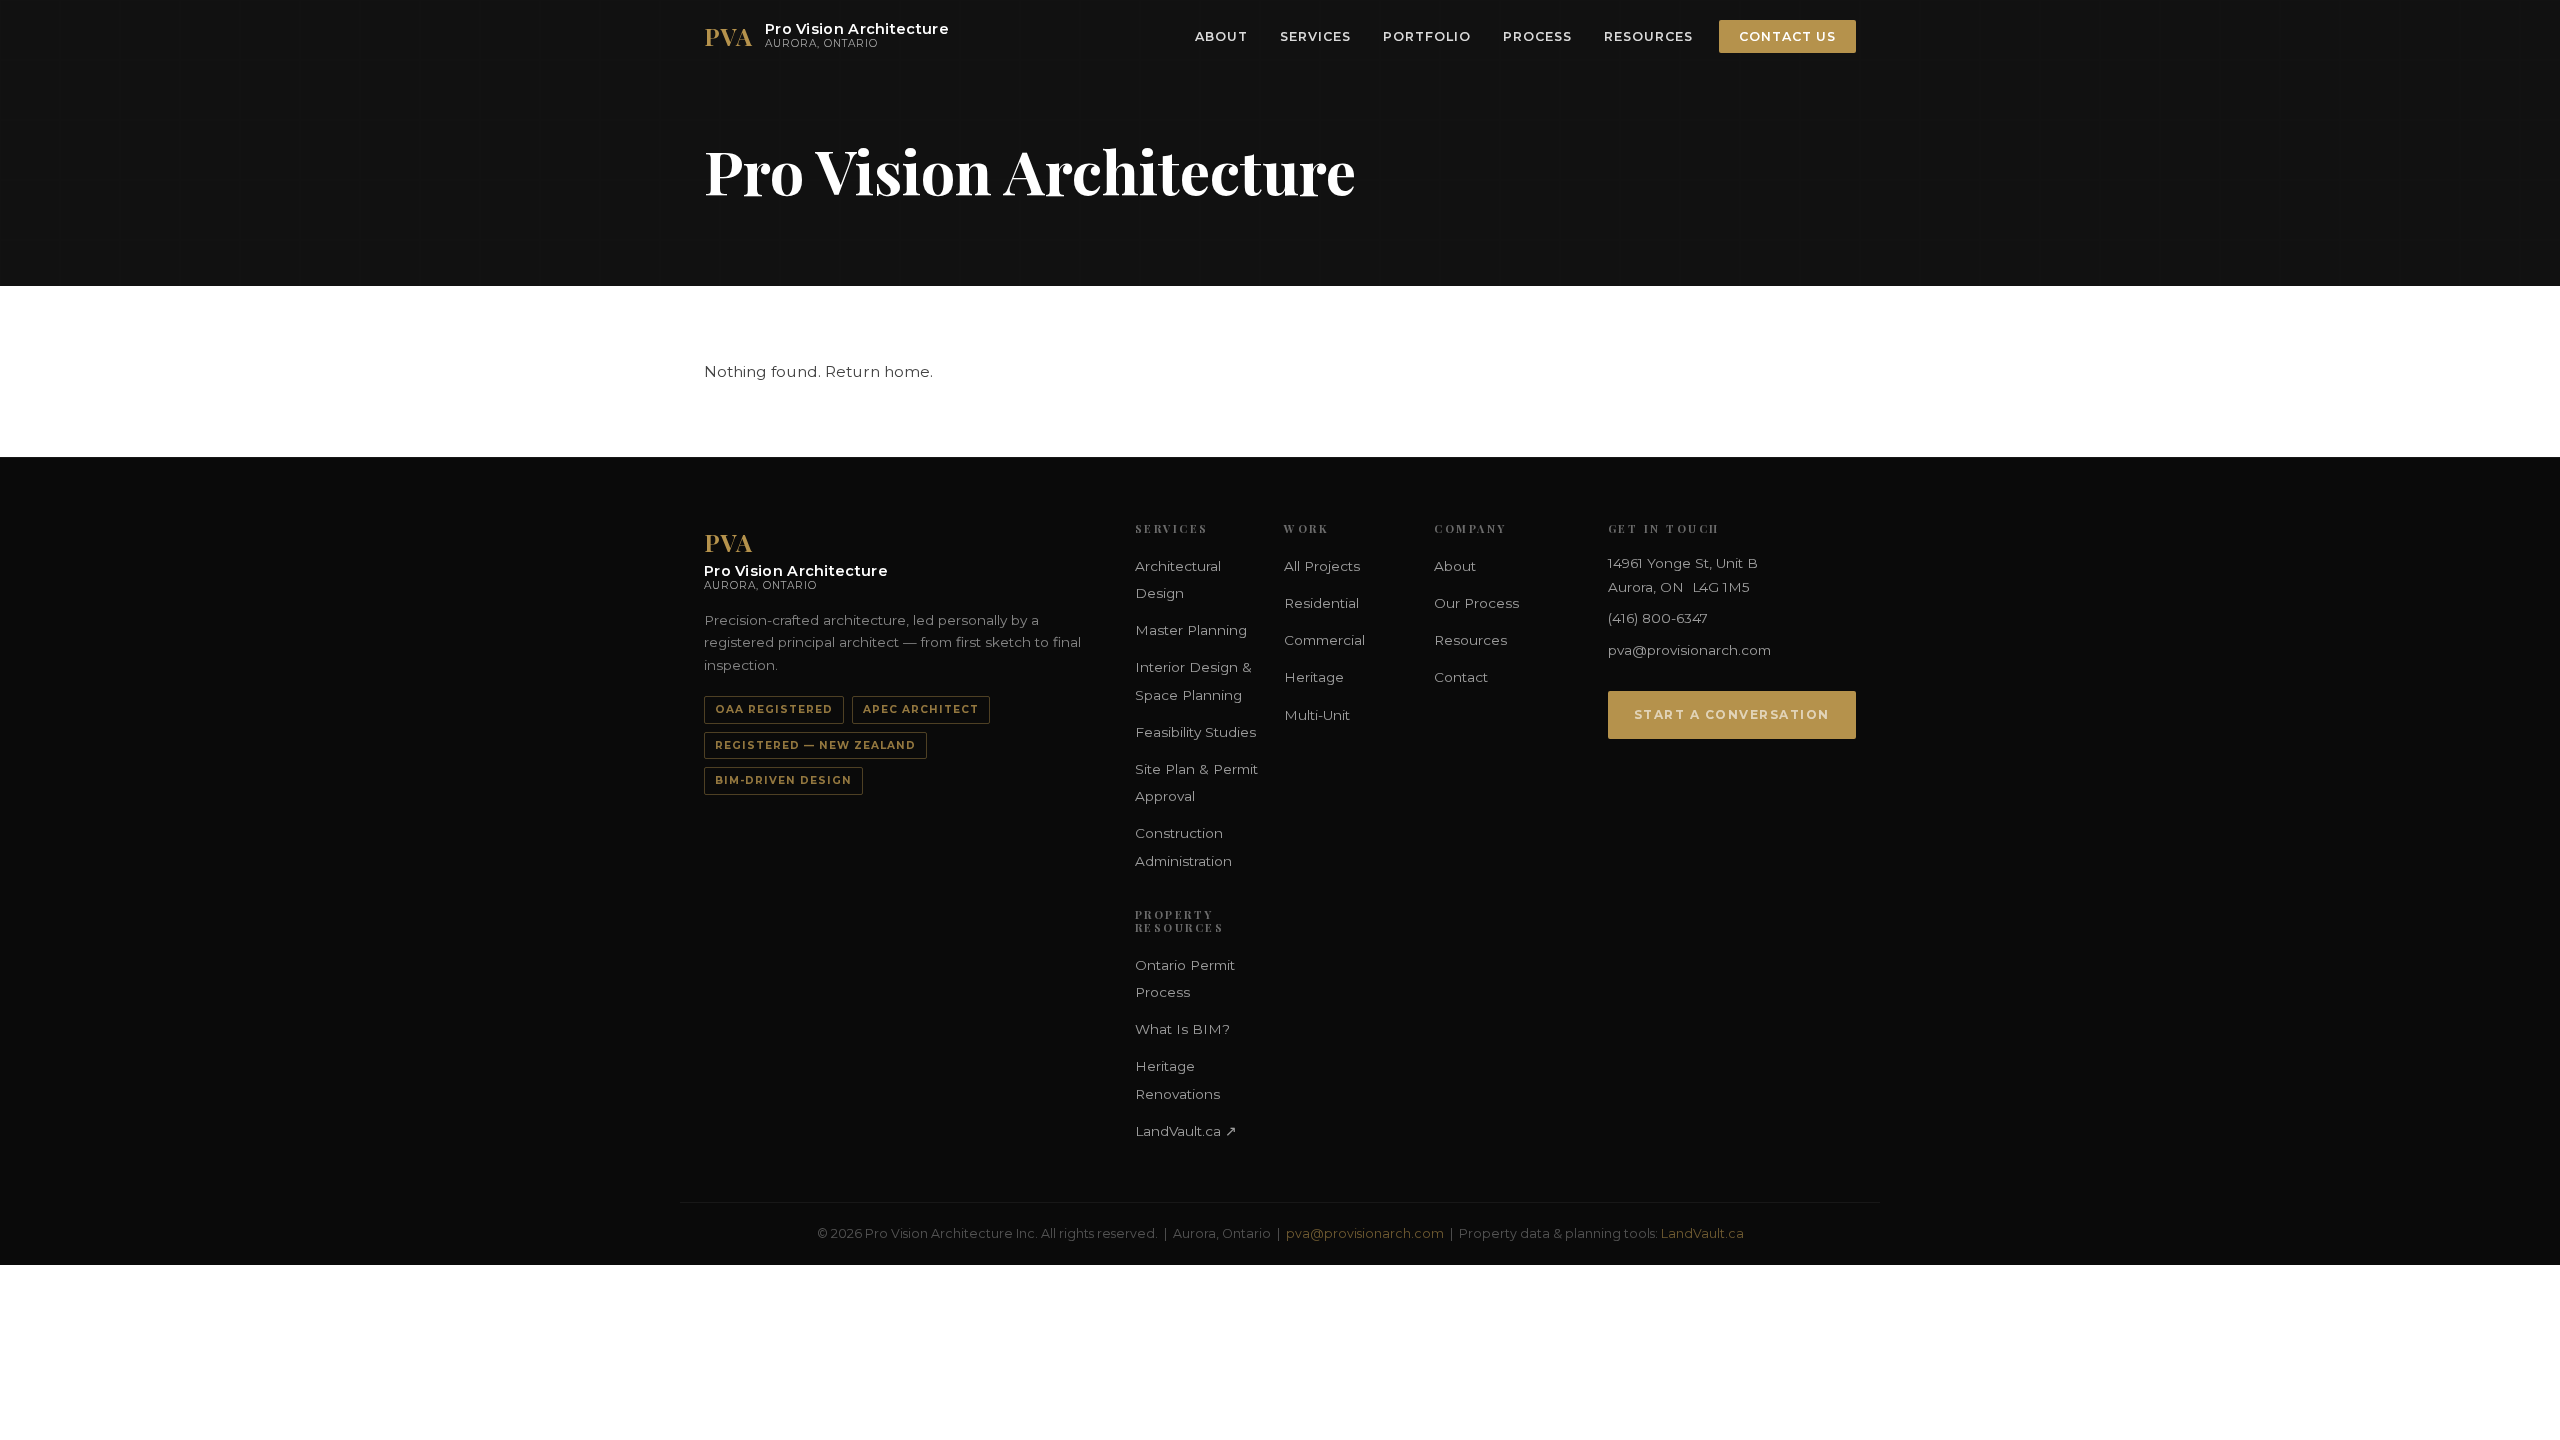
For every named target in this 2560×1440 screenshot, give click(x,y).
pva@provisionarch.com (1689, 650)
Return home (877, 371)
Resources (1648, 36)
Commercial (1324, 640)
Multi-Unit (1317, 715)
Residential (1321, 603)
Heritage (1314, 677)
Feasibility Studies (1195, 732)
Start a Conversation (1732, 714)
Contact (1461, 677)
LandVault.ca (1702, 1233)
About (1221, 36)
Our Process (1476, 603)
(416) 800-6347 (1658, 618)
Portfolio (1427, 36)
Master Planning (1191, 630)
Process (1537, 36)
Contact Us (1787, 36)
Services (1315, 36)
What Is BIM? (1182, 1029)
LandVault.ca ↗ (1186, 1131)
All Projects (1322, 566)
